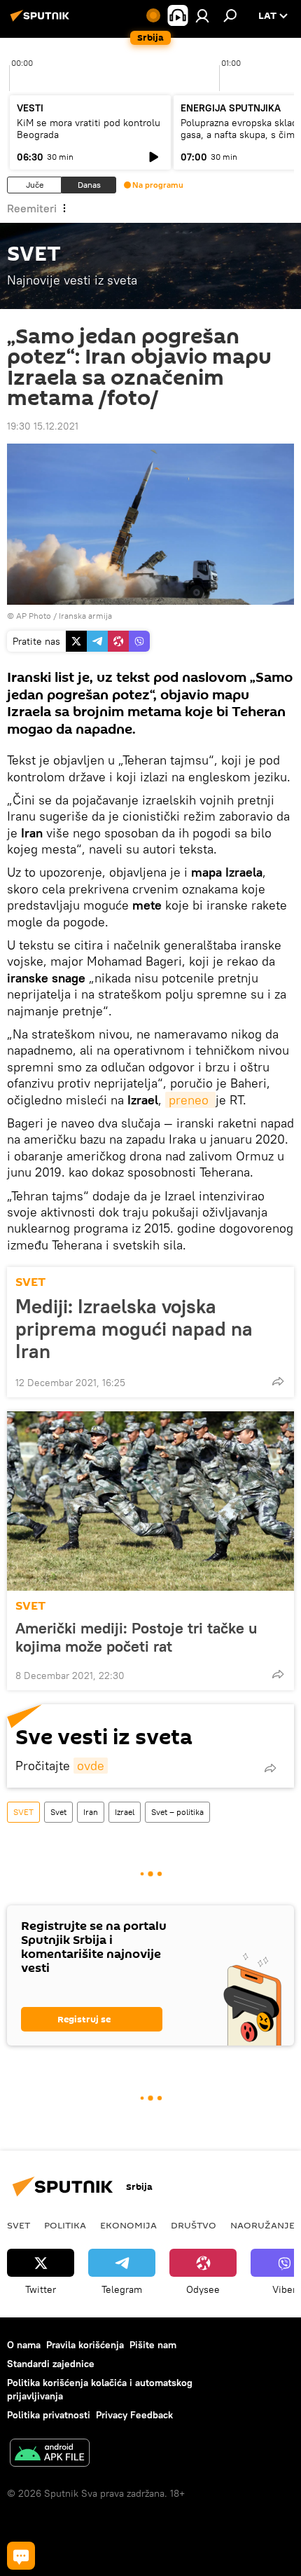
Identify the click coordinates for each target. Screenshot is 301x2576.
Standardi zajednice (51, 2364)
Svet (58, 1812)
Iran (91, 1812)
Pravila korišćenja (85, 2345)
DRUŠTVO (194, 2225)
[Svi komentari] (21, 2556)
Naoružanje (262, 2225)
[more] (278, 1381)
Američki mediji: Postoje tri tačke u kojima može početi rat (136, 1637)
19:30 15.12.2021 (43, 426)
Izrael (125, 1812)
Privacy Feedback (134, 2415)
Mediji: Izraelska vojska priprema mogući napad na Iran (134, 1329)
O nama (24, 2345)
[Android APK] (50, 2454)
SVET (30, 1282)
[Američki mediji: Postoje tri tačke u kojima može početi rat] (150, 1501)
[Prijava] (202, 15)
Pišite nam (153, 2345)
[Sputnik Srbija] (42, 21)
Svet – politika (177, 1812)
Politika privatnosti (49, 2415)
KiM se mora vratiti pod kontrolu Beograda (89, 129)
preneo (190, 1100)
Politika (65, 2225)
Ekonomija (128, 2225)
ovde (91, 1766)
